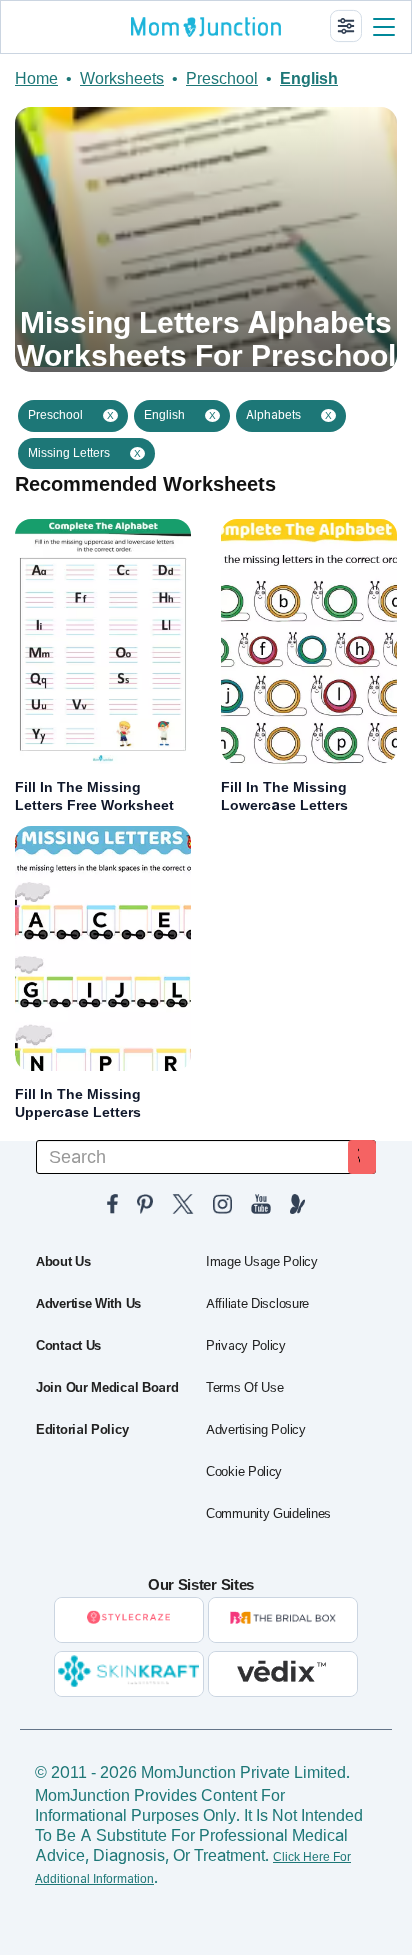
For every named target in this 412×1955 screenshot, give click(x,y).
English (309, 78)
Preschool (222, 78)
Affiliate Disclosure (257, 1304)
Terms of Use (244, 1388)
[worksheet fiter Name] (346, 26)
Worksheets (122, 78)
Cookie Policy (244, 1472)
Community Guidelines (268, 1514)
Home (36, 78)
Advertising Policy (256, 1430)
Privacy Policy (246, 1346)
